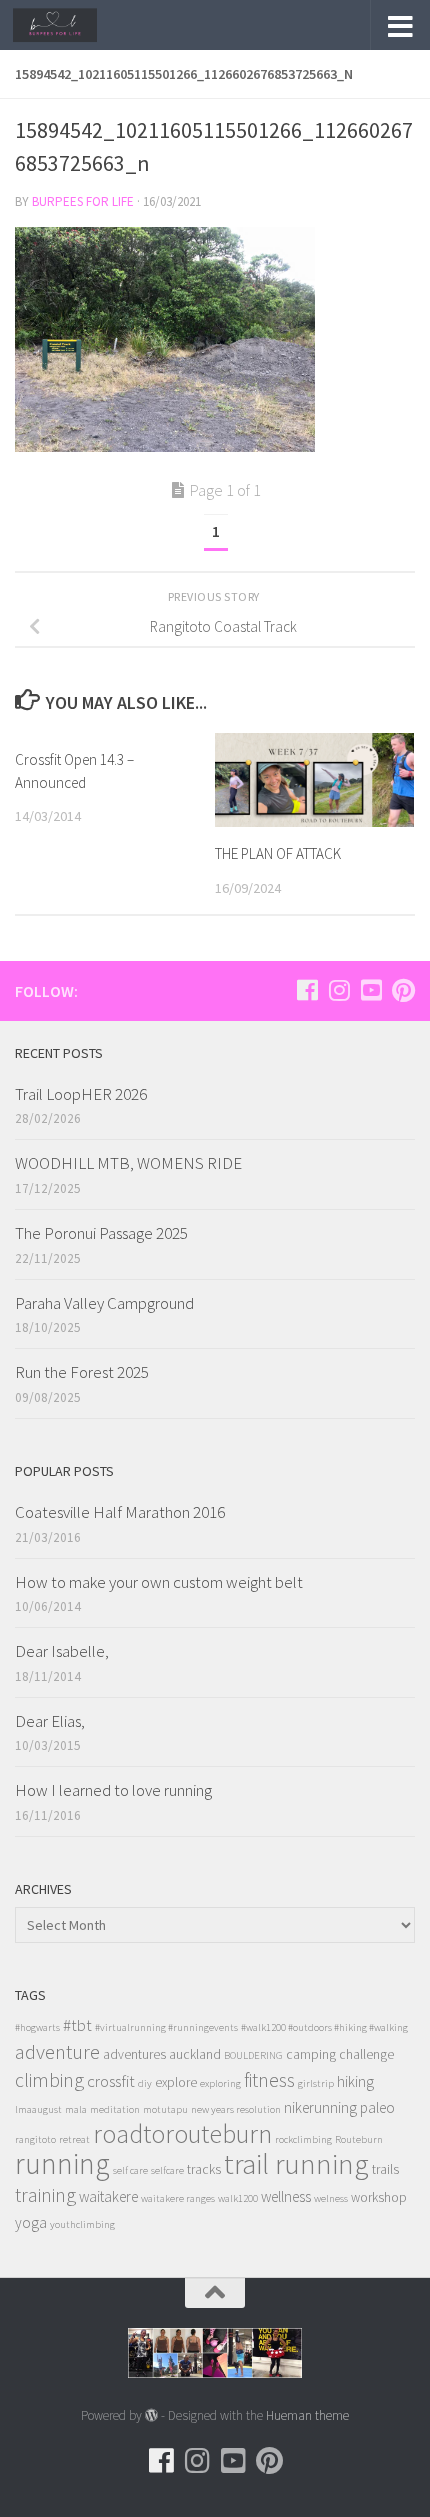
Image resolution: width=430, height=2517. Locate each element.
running (62, 2163)
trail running (296, 2163)
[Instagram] (339, 990)
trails (385, 2169)
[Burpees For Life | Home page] (69, 25)
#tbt (77, 2025)
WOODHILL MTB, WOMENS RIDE (128, 1163)
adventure (57, 2052)
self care (130, 2170)
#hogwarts (37, 2027)
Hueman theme (307, 2415)
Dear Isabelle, (62, 1651)
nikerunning (320, 2107)
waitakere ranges (178, 2198)
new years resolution (236, 2109)
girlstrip (316, 2083)
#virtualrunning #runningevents (166, 2027)
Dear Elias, (50, 1721)
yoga (31, 2222)
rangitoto (35, 2139)
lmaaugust (38, 2109)
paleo (377, 2107)
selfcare (167, 2170)
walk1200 (238, 2198)
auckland (195, 2054)
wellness (286, 2196)
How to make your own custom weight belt (159, 1582)
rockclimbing (303, 2139)
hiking (355, 2081)
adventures (134, 2054)
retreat (74, 2139)
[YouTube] (371, 990)
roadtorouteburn (182, 2133)
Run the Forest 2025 (82, 1372)
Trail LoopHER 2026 (81, 1094)
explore (176, 2082)
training (45, 2194)
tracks (204, 2169)
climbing (49, 2079)
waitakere (108, 2196)
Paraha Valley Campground (104, 1303)
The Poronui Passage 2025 (101, 1233)
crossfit (111, 2081)
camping (311, 2054)
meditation (115, 2109)
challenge (366, 2054)
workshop (379, 2197)
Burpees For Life (83, 201)
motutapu (165, 2109)
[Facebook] (307, 990)
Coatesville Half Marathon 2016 (120, 1512)
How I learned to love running (113, 1790)
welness (331, 2198)
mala (76, 2109)
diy (145, 2083)
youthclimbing (82, 2224)
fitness (269, 2079)
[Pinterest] (403, 990)
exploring (220, 2083)
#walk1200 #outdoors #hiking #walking (324, 2027)
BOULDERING (253, 2055)
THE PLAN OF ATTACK (278, 853)
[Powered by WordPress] (151, 2415)
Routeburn (359, 2139)
